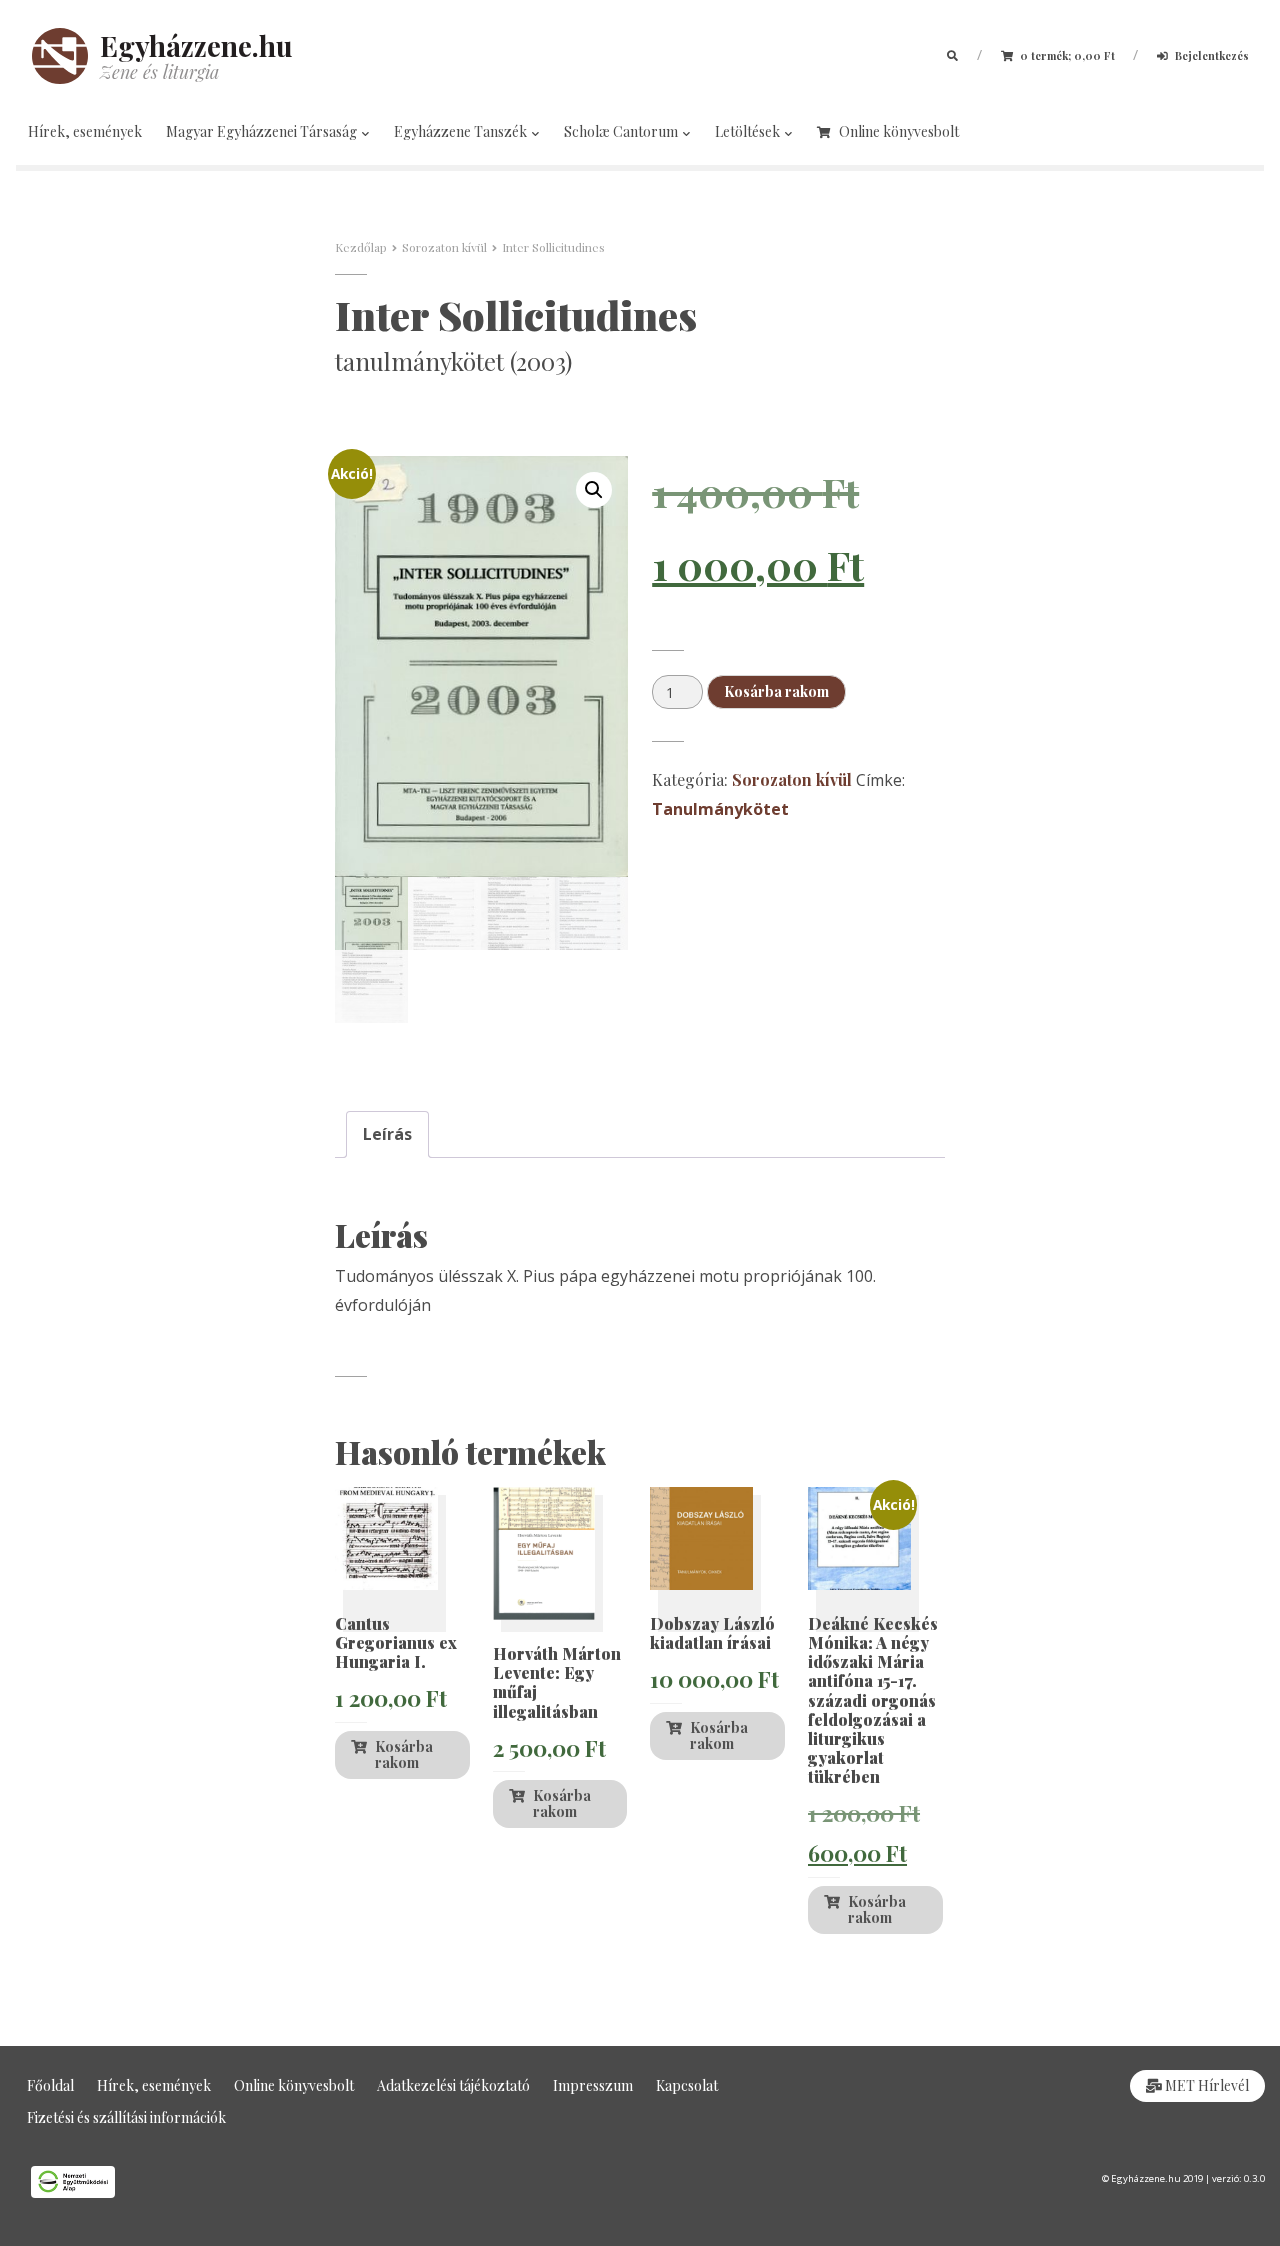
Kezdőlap (361, 247)
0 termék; (1066, 55)
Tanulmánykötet (720, 809)
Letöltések (749, 131)
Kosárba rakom (776, 691)
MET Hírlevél (1205, 2085)
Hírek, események (85, 131)
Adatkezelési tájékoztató (453, 2085)
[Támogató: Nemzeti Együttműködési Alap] (320, 2182)
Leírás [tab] (387, 1134)
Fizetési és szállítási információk (126, 2117)
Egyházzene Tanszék (462, 131)
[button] (594, 490)
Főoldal (50, 2085)
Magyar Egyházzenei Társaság (263, 131)
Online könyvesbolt (899, 131)
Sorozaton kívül (444, 247)
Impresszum (593, 2085)
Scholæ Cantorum (622, 131)
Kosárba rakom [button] (404, 1754)
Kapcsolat (687, 2085)
